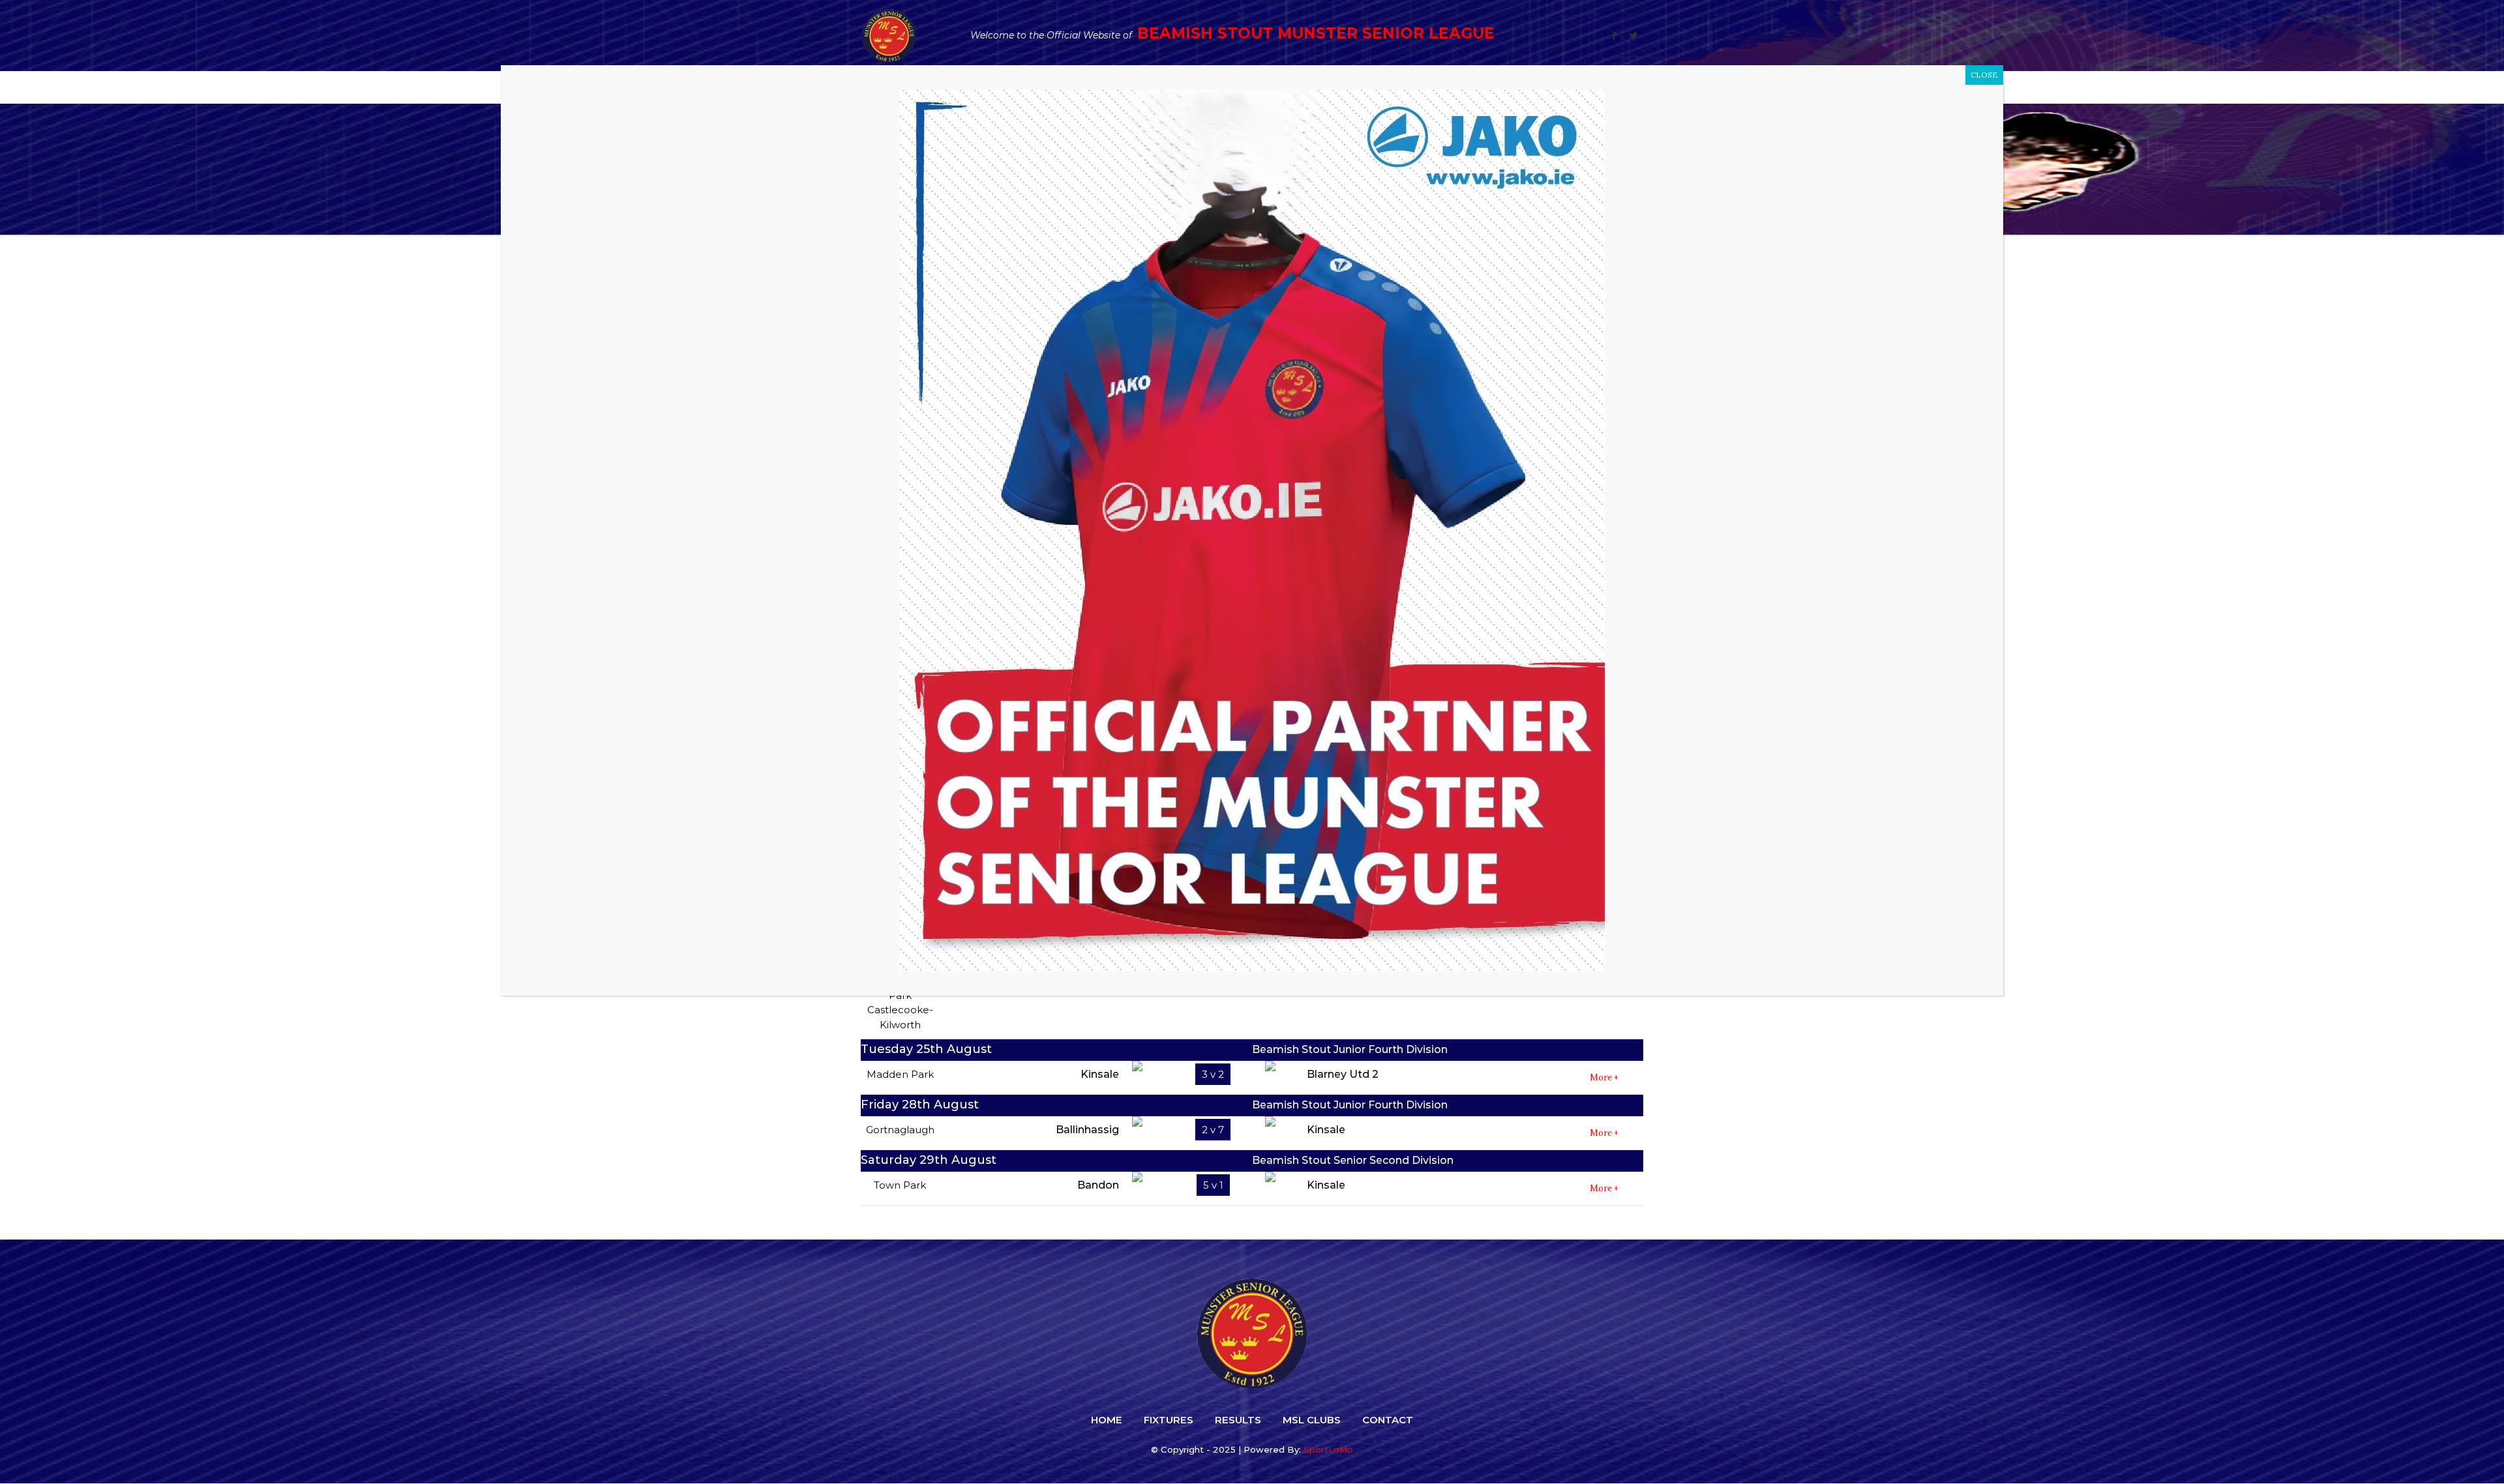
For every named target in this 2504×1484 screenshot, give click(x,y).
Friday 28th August (920, 1105)
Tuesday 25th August (926, 1049)
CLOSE (1984, 75)
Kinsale (1100, 1074)
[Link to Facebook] (1614, 36)
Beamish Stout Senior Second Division (1353, 1160)
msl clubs (1312, 1420)
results (1238, 1420)
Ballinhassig (1087, 1130)
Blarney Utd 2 (1343, 1074)
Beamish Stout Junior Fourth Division (1350, 1049)
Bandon (1098, 1185)
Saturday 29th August (929, 1160)
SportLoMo (1328, 1449)
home (1107, 1420)
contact (1388, 1420)
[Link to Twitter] (1633, 36)
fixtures (1169, 1420)
